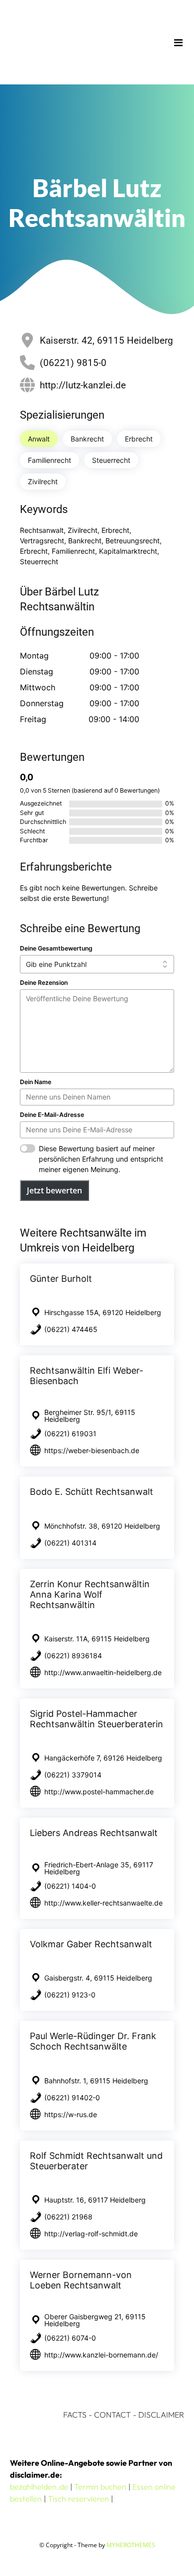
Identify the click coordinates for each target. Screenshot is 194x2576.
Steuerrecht (111, 460)
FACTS (75, 2415)
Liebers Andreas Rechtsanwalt (94, 1833)
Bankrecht (87, 439)
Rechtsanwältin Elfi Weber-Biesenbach (87, 1376)
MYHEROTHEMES (131, 2545)
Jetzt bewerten (54, 1190)
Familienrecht (49, 460)
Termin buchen (100, 2487)
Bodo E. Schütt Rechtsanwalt (92, 1492)
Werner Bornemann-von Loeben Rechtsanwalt (81, 2280)
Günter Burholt (61, 1279)
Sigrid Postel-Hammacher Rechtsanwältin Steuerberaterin (97, 1719)
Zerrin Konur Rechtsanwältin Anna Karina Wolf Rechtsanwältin (90, 1594)
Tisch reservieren (78, 2499)
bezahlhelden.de (39, 2487)
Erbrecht (139, 439)
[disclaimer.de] (83, 42)
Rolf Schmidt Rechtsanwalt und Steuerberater (96, 2161)
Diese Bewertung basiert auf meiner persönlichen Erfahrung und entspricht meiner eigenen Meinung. (101, 1159)
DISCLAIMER (161, 2415)
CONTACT (112, 2415)
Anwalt (39, 439)
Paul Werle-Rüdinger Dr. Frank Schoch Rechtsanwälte (93, 2041)
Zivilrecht (43, 481)
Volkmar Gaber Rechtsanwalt (91, 1944)
